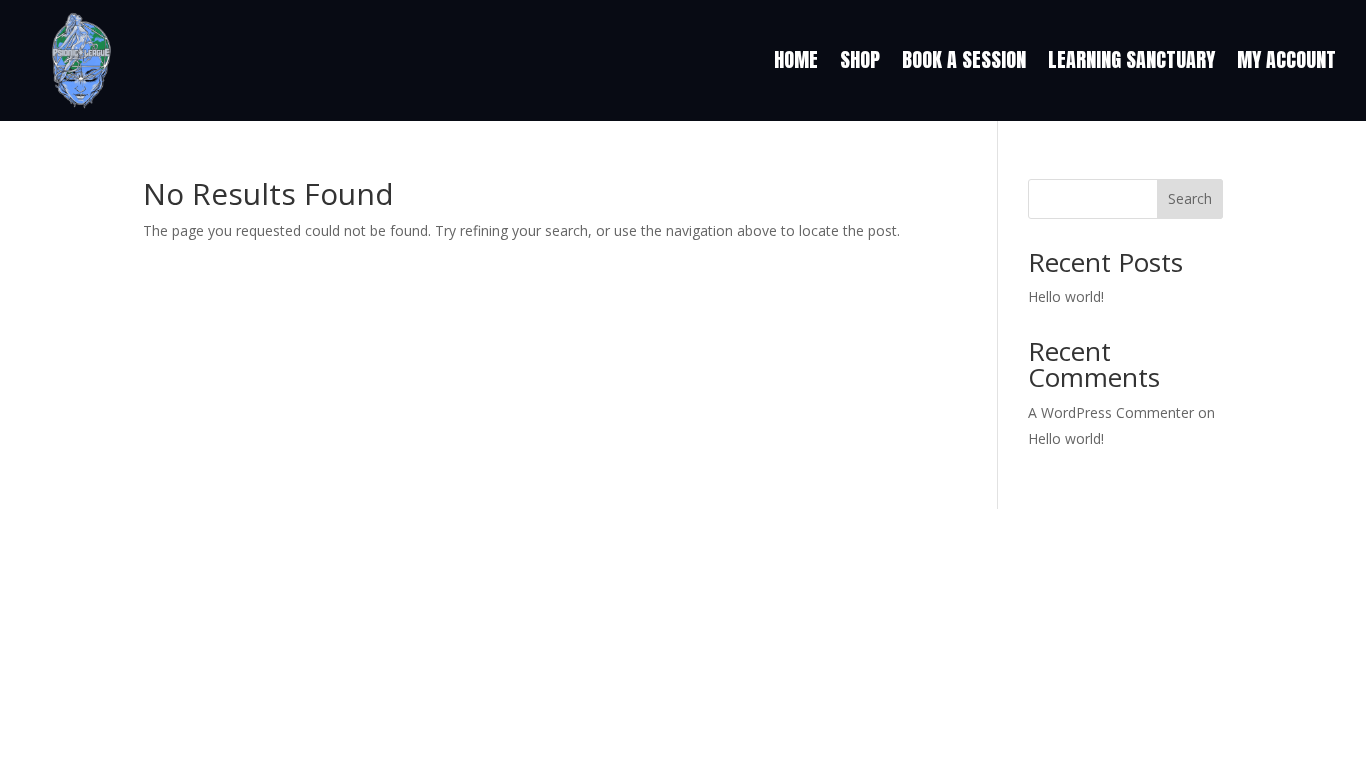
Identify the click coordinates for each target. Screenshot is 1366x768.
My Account (1286, 59)
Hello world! (1066, 296)
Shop (860, 59)
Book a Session (964, 59)
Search (1190, 198)
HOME (796, 59)
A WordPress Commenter (1111, 412)
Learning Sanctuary (1131, 59)
